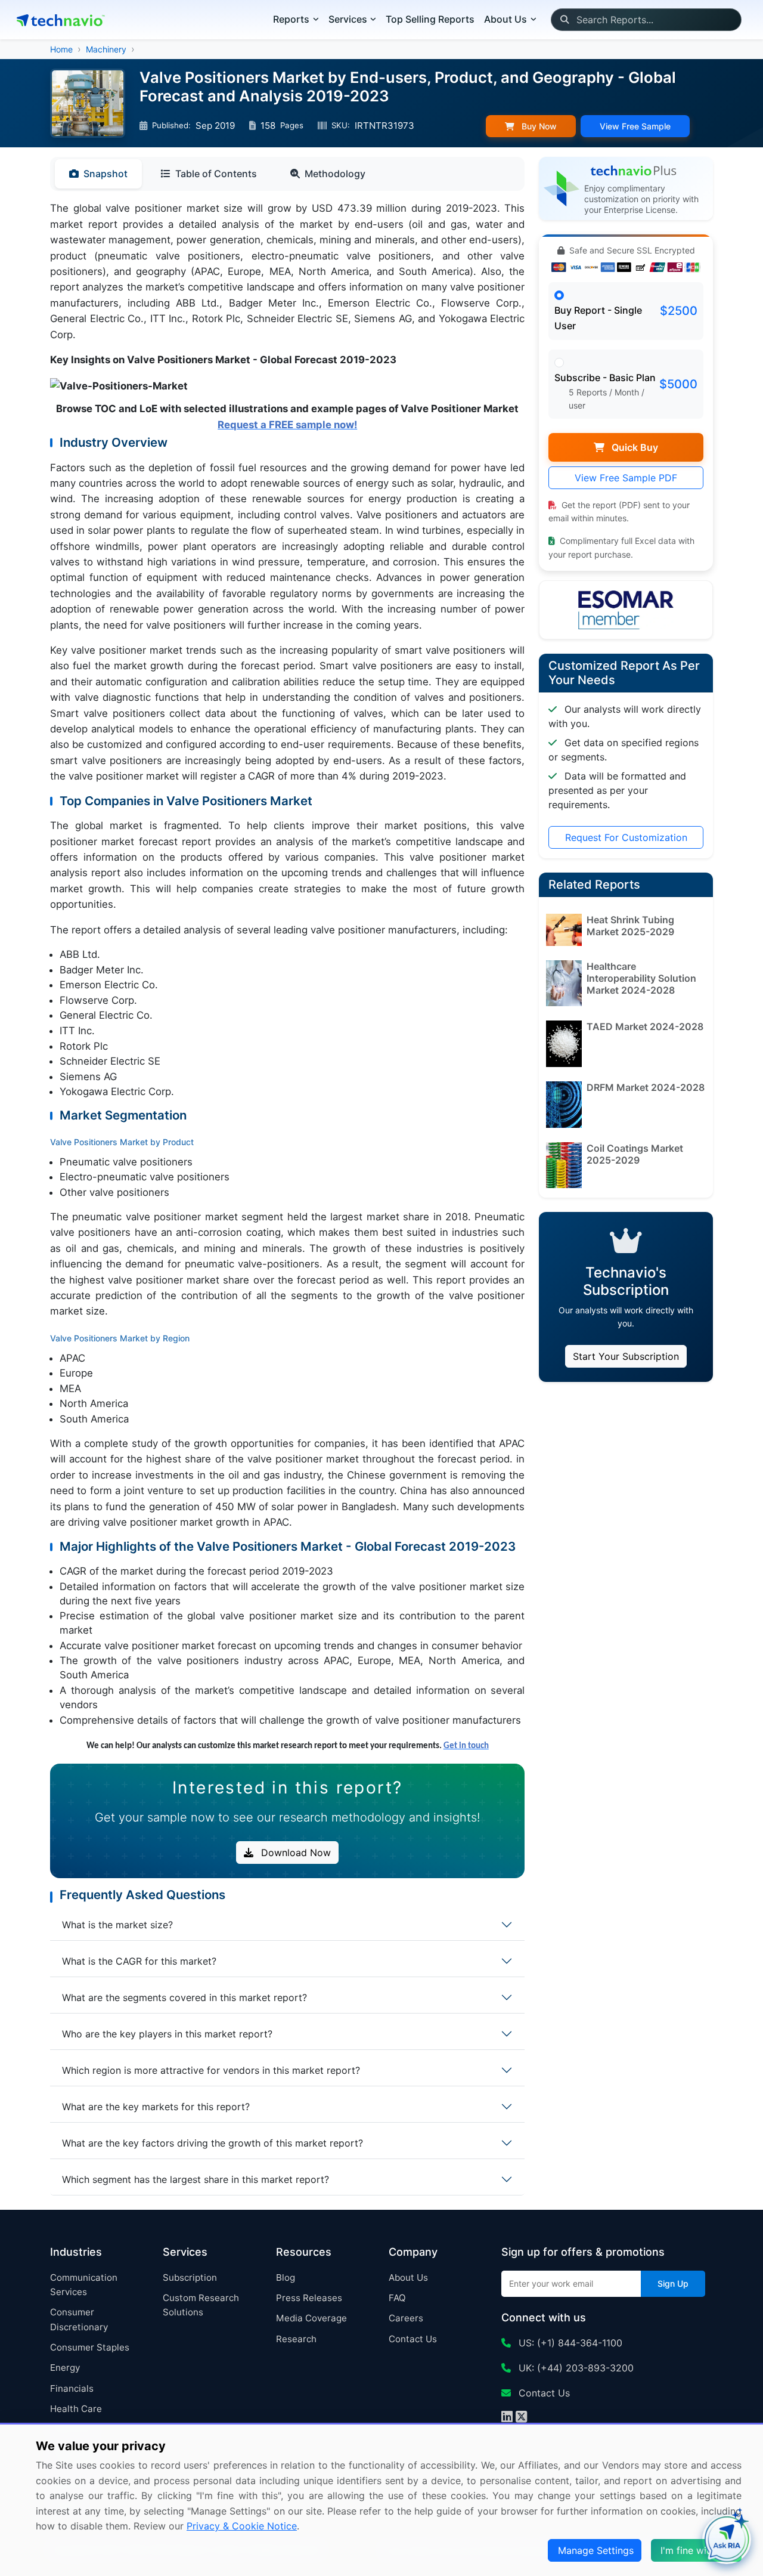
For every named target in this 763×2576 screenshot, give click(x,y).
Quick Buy (634, 447)
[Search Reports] (564, 20)
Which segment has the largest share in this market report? (196, 2179)
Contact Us (413, 2339)
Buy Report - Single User (598, 318)
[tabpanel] (287, 977)
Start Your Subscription (626, 1356)
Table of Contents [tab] (216, 174)
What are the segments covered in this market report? (184, 1997)
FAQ (397, 2298)
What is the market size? (117, 1925)
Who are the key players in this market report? (167, 2034)
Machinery (106, 49)
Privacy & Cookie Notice (242, 2526)
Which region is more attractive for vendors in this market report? (211, 2070)
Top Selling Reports (430, 19)
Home (61, 49)
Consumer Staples (90, 2347)
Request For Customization (626, 837)
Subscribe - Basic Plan (605, 378)
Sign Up (673, 2283)
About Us (408, 2277)
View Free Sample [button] (635, 126)
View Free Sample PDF (626, 478)
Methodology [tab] (335, 174)
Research (296, 2339)
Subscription (190, 2277)
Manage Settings (596, 2550)
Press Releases (309, 2298)
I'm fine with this (697, 2550)
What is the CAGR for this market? (139, 1961)
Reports (291, 19)
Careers (406, 2318)
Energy (65, 2368)
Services (348, 19)
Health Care (76, 2409)
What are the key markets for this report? (156, 2107)
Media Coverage (311, 2318)
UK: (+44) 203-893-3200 (575, 2368)
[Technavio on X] (521, 2418)
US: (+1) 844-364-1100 (569, 2343)
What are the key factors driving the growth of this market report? (213, 2143)
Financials (72, 2388)
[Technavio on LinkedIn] (507, 2418)
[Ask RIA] (727, 2540)
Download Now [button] (294, 1853)
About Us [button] (505, 19)
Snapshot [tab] (106, 174)
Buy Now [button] (538, 126)
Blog (286, 2277)
